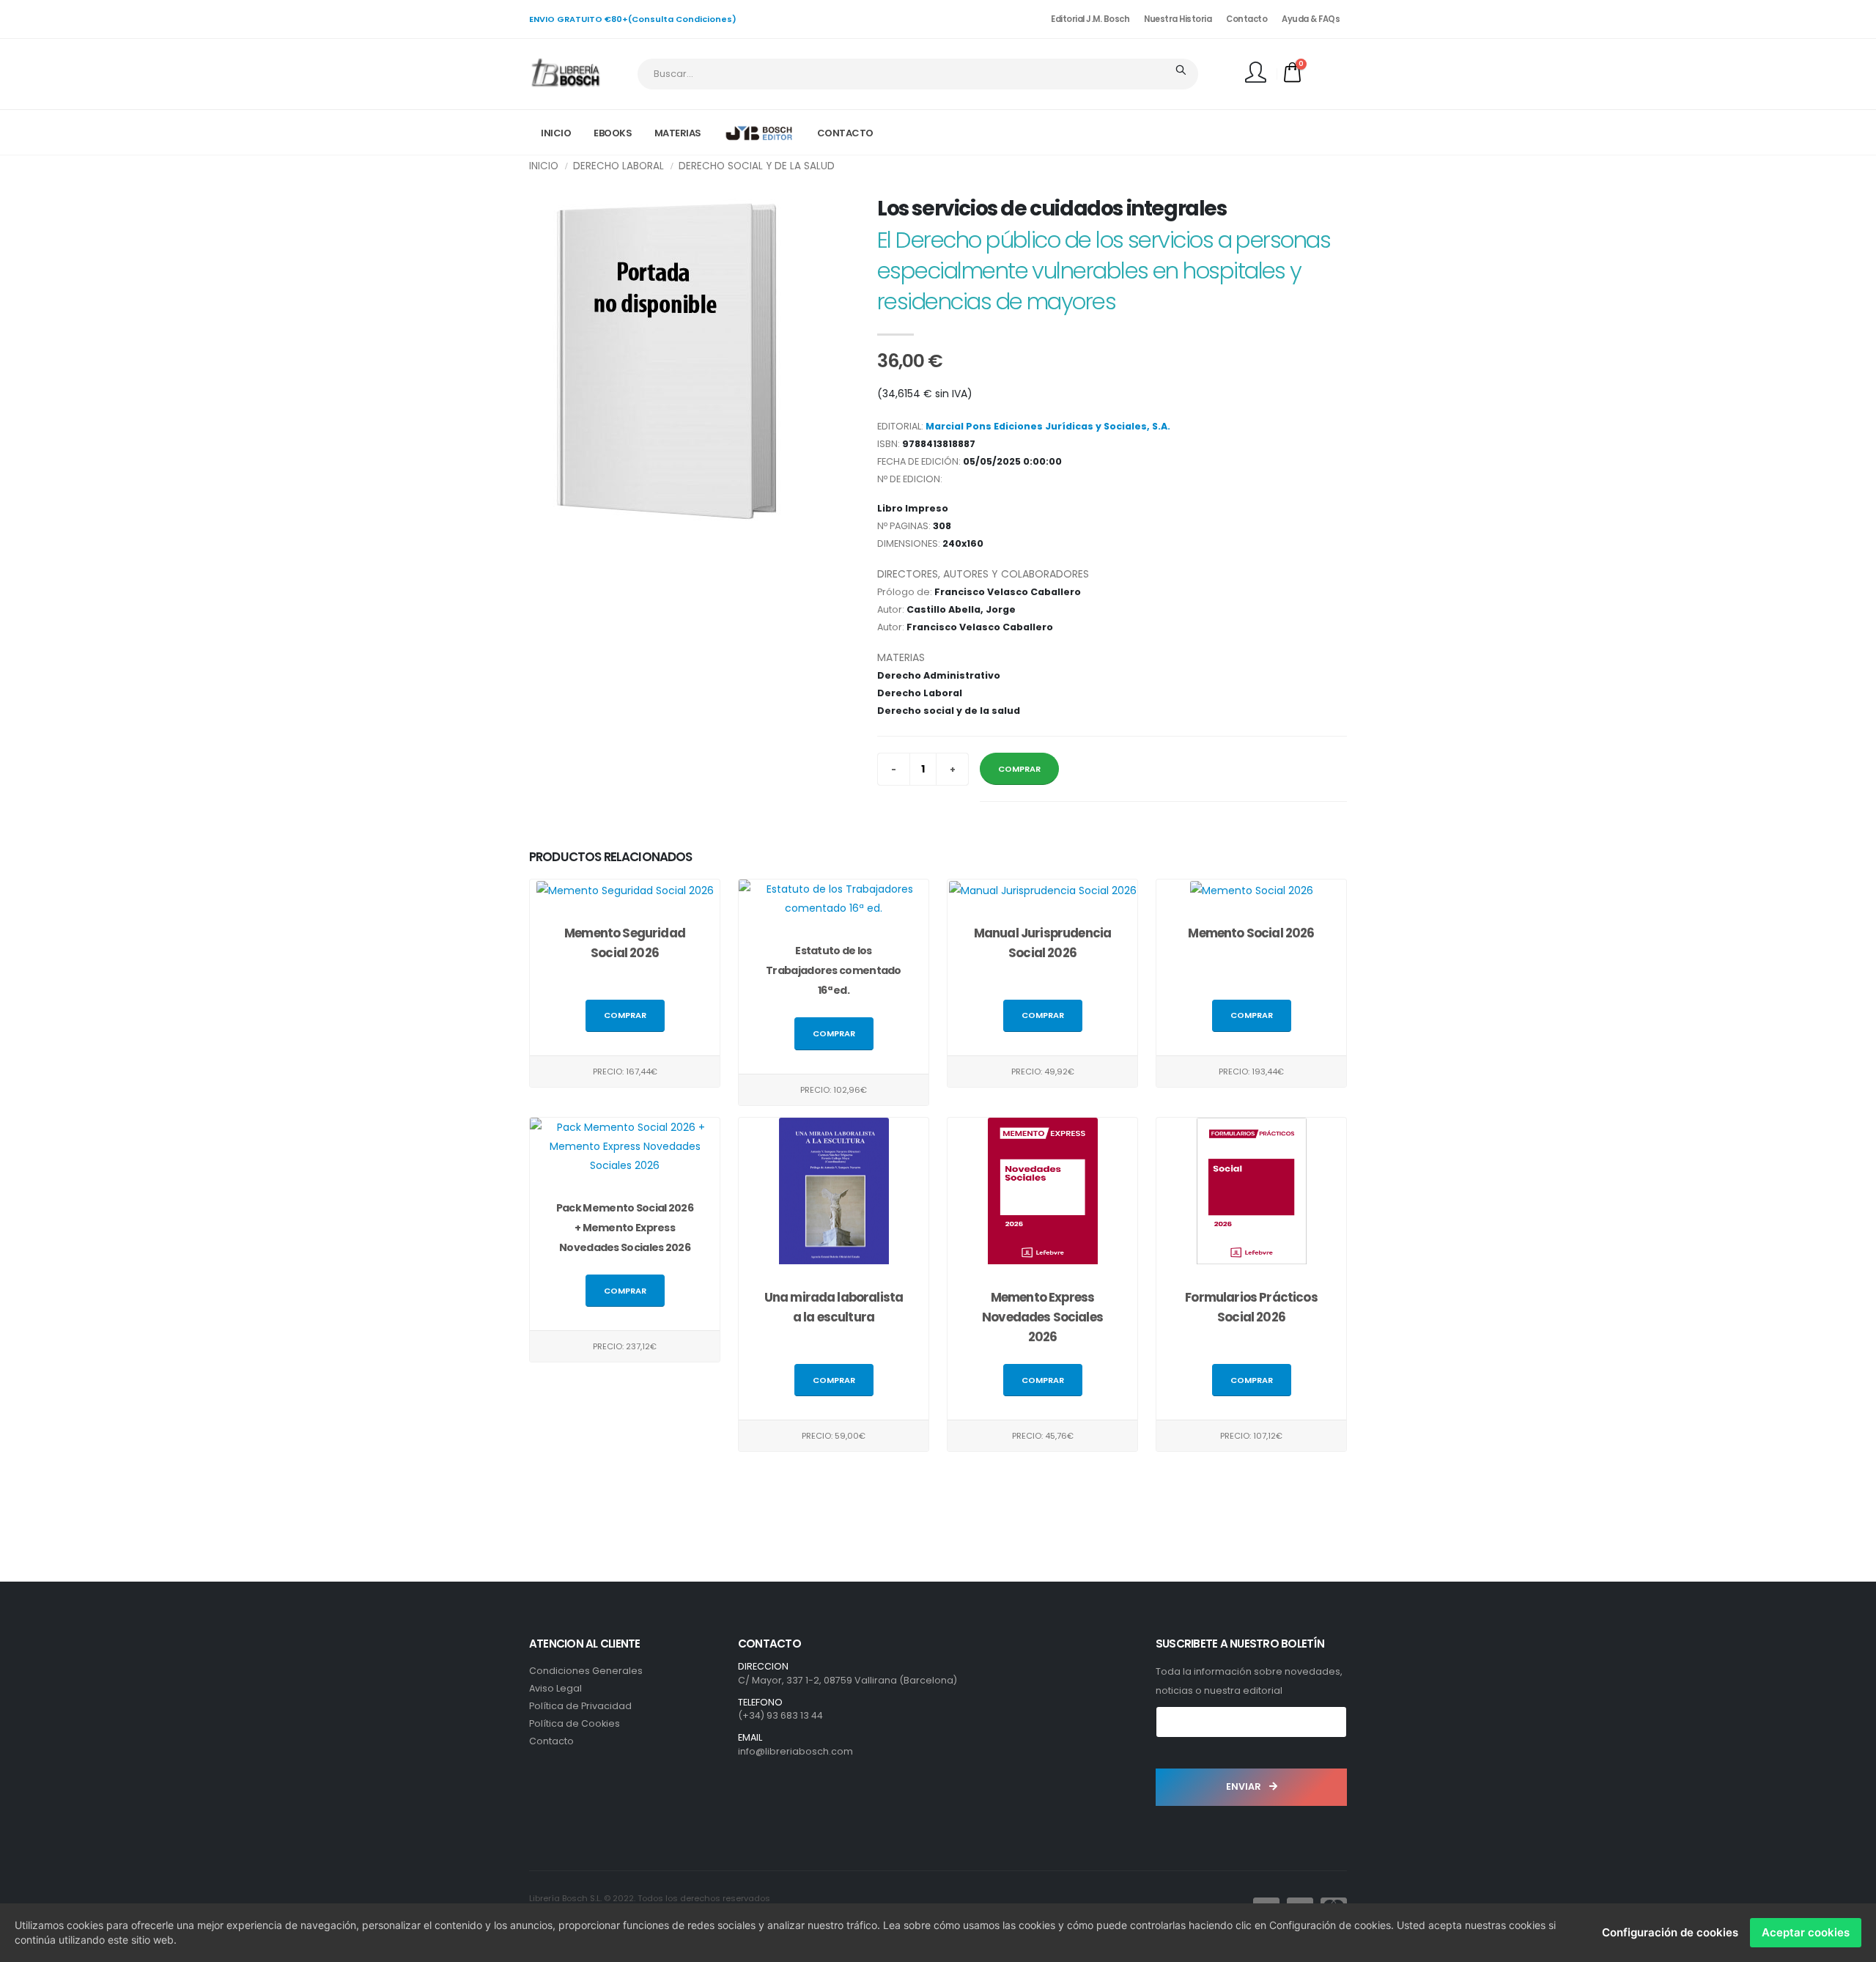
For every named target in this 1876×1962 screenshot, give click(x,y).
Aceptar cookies (1806, 1932)
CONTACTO (845, 133)
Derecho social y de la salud (757, 166)
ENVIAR (1245, 1786)
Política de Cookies (575, 1723)
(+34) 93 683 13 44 (780, 1715)
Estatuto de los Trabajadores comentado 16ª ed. (834, 970)
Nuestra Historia (1178, 19)
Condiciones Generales (586, 1671)
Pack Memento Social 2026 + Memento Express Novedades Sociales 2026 (625, 1228)
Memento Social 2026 (1251, 933)
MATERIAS (678, 133)
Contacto (1247, 19)
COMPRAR (1019, 769)
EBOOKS (613, 133)
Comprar (625, 1015)
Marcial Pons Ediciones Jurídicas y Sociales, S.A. (1048, 426)
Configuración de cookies (1670, 1932)
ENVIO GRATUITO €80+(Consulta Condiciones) (633, 19)
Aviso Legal (555, 1688)
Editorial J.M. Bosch (1090, 19)
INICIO (556, 133)
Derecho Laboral (618, 166)
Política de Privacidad (580, 1706)
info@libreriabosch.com (795, 1751)
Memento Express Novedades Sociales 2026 (1042, 1317)
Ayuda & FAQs (1311, 19)
